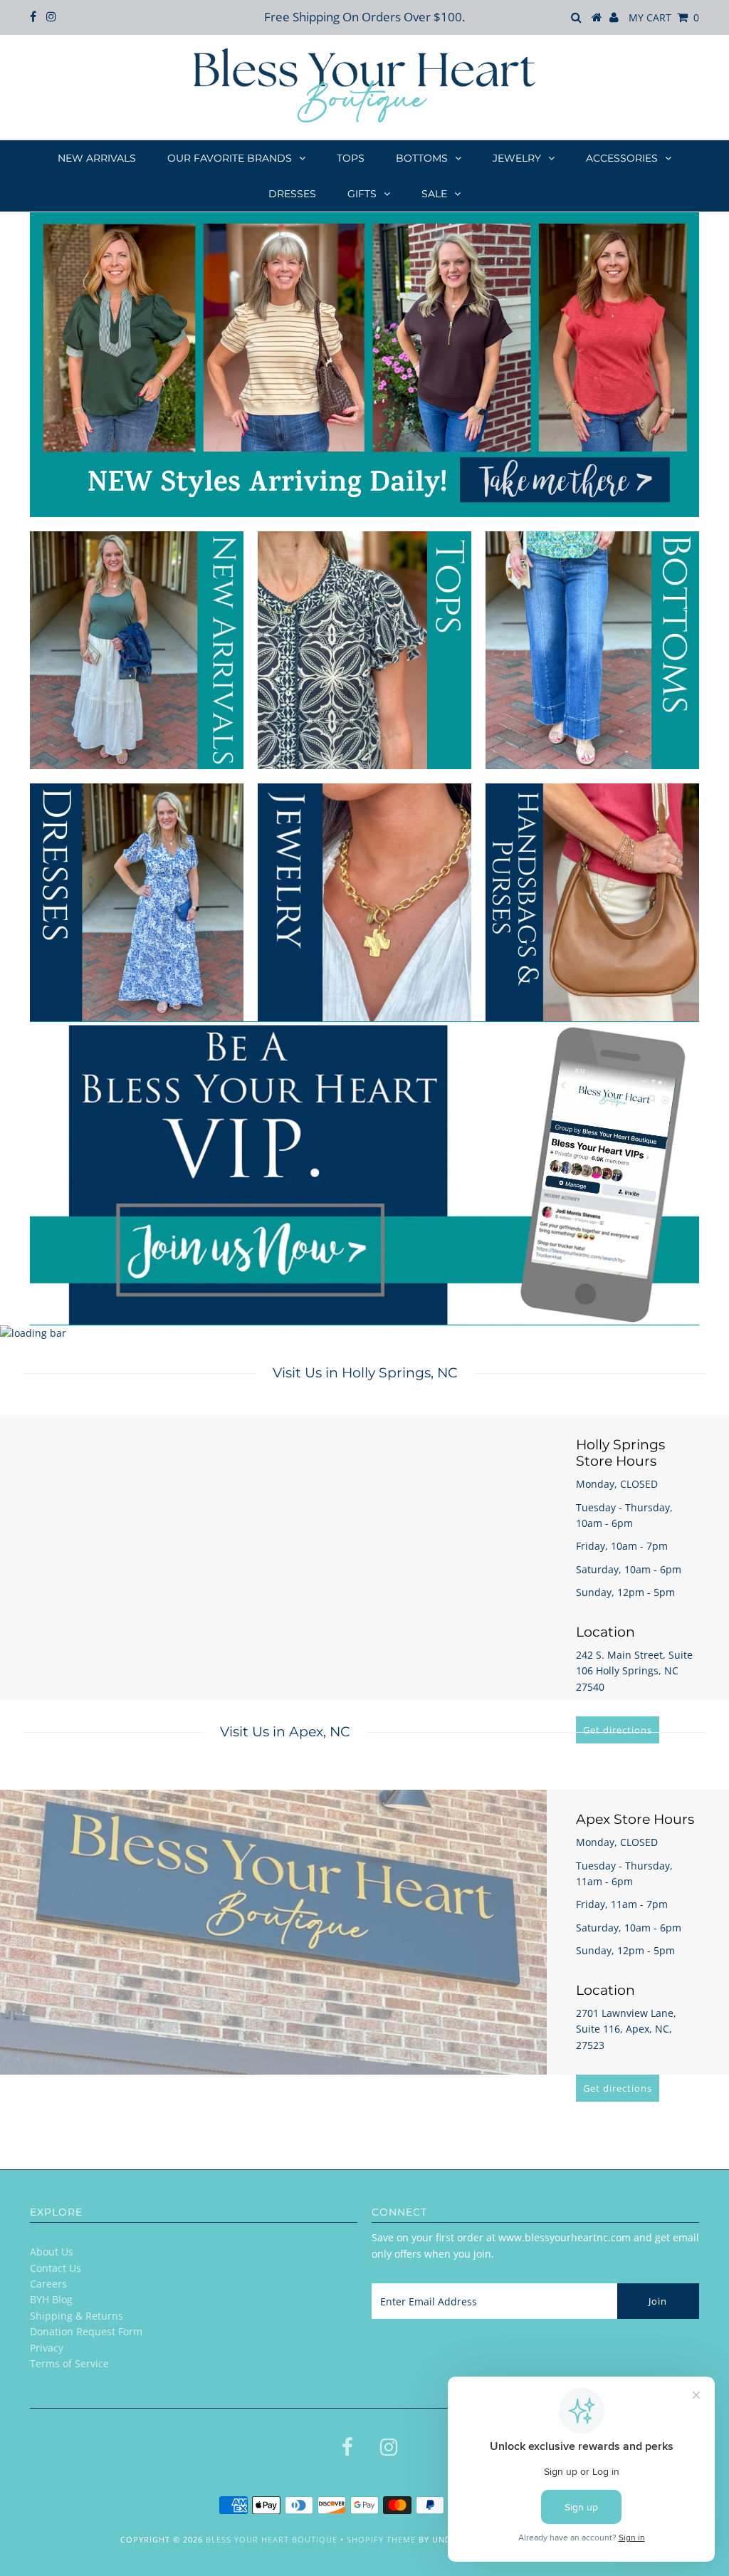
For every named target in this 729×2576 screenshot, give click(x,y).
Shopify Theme (381, 2539)
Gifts (362, 194)
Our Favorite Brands (230, 158)
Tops (351, 158)
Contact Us (56, 2268)
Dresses (292, 194)
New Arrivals (97, 158)
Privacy (47, 2348)
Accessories (622, 158)
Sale (434, 194)
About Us (52, 2252)
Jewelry (517, 158)
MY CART (664, 17)
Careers (48, 2284)
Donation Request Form (86, 2331)
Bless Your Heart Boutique (272, 2539)
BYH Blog (51, 2299)
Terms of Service (69, 2363)
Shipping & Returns (77, 2316)
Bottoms (422, 158)
